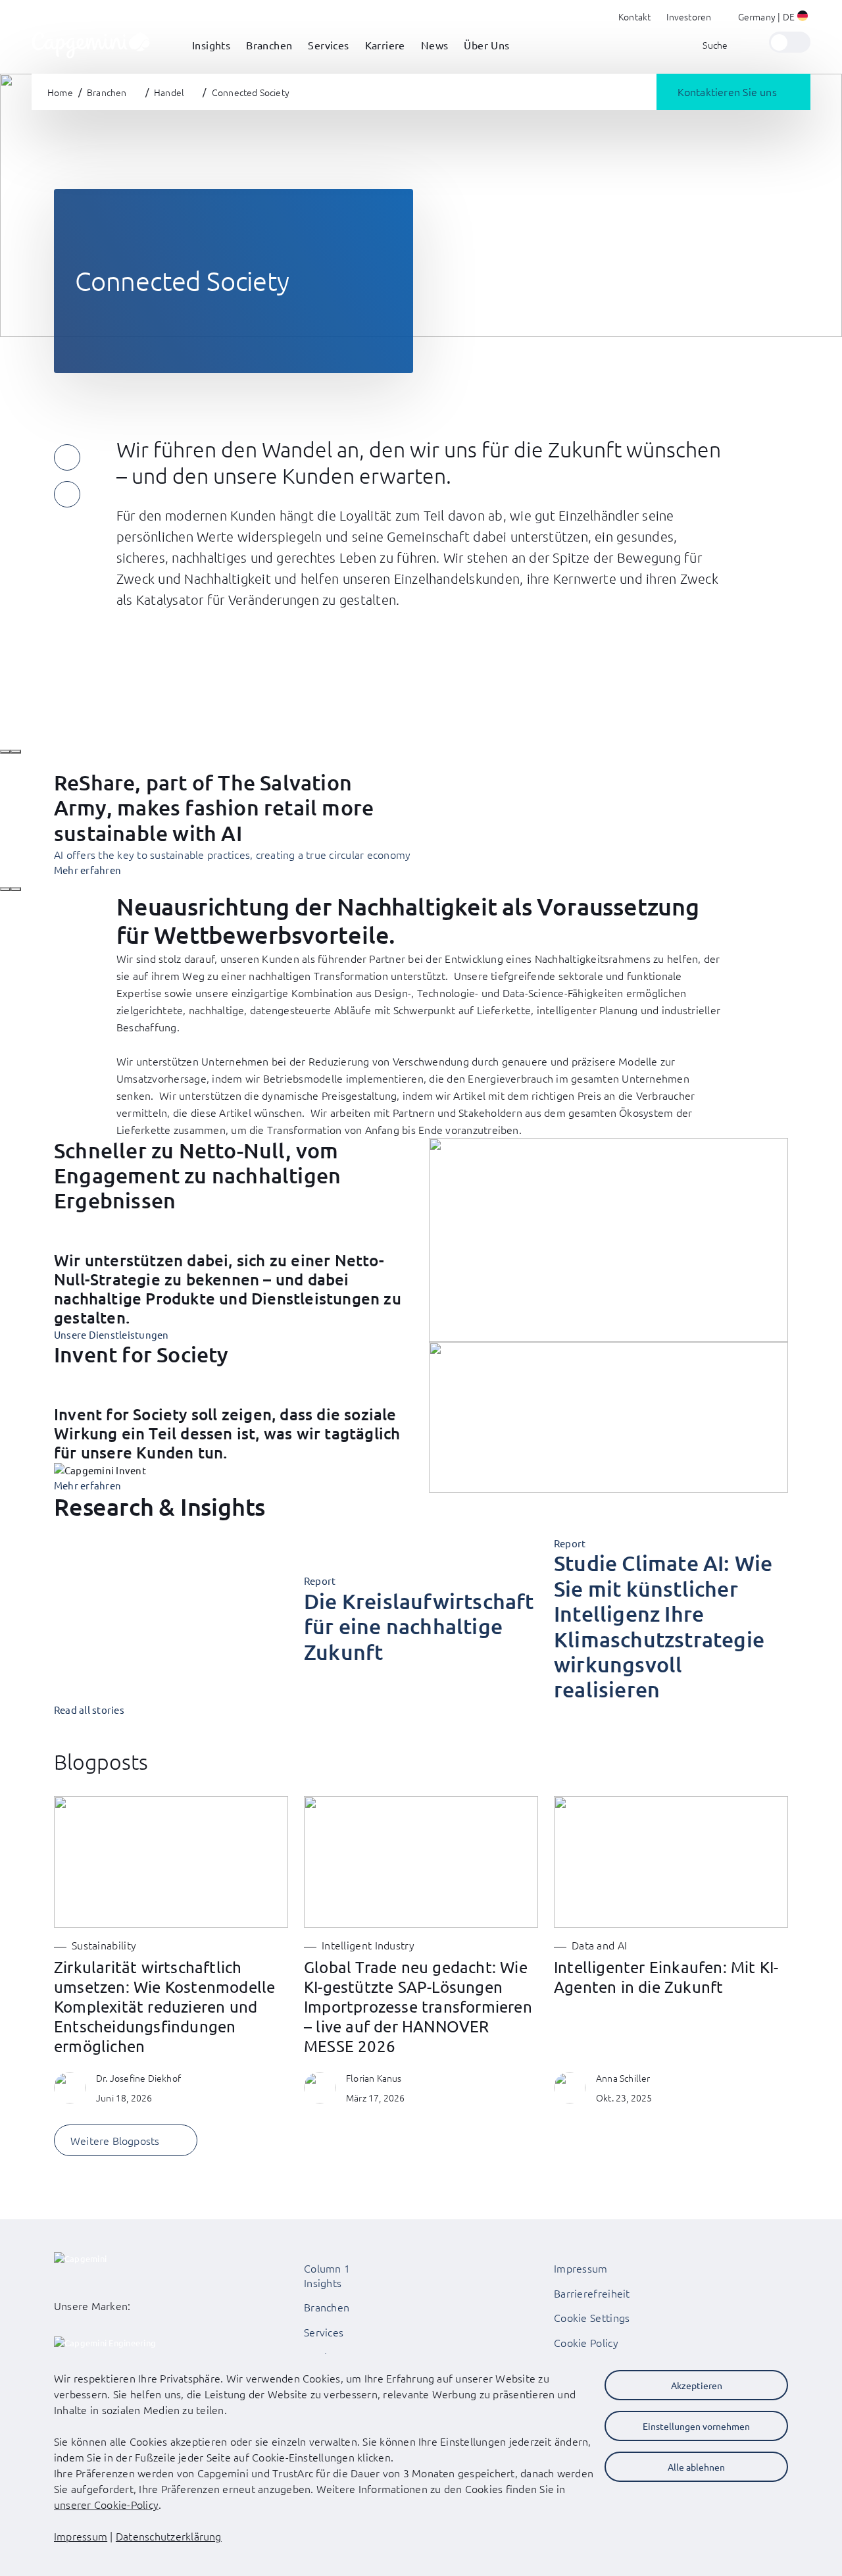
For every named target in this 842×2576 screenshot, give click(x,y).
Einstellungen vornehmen (696, 2426)
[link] (91, 42)
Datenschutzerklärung (169, 2536)
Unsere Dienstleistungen (111, 1334)
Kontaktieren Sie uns (727, 91)
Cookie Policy (586, 2342)
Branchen (327, 2307)
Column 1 (327, 2268)
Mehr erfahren (87, 1485)
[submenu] (211, 59)
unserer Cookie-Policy (106, 2504)
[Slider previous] (5, 752)
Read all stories (89, 1710)
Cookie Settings (592, 2317)
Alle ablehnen (696, 2467)
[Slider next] (16, 752)
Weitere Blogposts (115, 2140)
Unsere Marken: (92, 2306)
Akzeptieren (697, 2385)
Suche (715, 45)
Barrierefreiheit (592, 2293)
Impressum (581, 2268)
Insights (323, 2282)
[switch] (790, 42)
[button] (774, 18)
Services (324, 2332)
